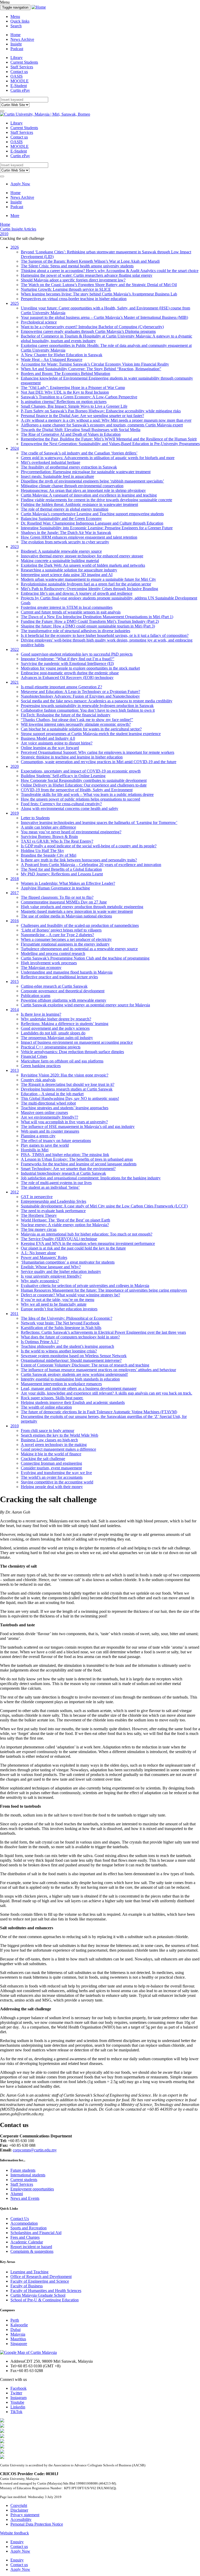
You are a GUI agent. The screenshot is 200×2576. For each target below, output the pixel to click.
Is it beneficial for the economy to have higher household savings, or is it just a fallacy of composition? (105, 635)
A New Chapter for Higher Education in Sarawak (62, 355)
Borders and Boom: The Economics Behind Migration (65, 374)
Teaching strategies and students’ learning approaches (65, 1108)
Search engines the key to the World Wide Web (60, 1435)
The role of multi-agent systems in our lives (56, 1183)
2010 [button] (15, 1426)
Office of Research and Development (41, 2277)
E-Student (19, 86)
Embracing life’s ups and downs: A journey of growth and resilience (77, 593)
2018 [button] (15, 879)
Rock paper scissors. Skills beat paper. (52, 1398)
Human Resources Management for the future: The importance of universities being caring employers (104, 1290)
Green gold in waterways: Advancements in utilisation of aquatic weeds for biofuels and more (98, 458)
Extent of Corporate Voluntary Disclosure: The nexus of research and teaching (85, 1365)
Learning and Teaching (29, 2272)
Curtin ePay (20, 90)
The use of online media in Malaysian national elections (66, 916)
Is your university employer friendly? (51, 1276)
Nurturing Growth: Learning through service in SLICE (66, 289)
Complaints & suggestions (32, 2251)
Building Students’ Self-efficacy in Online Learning (63, 776)
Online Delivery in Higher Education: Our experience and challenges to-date (84, 785)
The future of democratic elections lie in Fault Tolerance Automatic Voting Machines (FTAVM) (99, 1412)
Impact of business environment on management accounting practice (77, 1042)
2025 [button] (15, 303)
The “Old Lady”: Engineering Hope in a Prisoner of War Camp (73, 388)
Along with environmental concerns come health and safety (70, 808)
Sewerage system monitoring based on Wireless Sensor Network (74, 1356)
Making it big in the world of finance (51, 1454)
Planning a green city (38, 1136)
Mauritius (18, 2339)
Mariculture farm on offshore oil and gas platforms (62, 1061)
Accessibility (21, 2519)
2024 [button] (15, 448)
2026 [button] (15, 247)
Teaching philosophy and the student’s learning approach (67, 1346)
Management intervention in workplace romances (61, 1384)
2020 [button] (15, 766)
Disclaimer (19, 2510)
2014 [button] (15, 1010)
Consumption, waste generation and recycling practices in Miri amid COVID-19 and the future (99, 762)
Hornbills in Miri (35, 1150)
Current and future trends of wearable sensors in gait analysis (71, 612)
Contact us (19, 72)
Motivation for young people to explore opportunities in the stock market (80, 668)
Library (17, 58)
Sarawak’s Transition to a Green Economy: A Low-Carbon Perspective (79, 397)
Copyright (19, 2505)
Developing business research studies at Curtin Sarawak (67, 1089)
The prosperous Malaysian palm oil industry (57, 1038)
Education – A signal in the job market (52, 1094)
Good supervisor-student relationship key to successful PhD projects (77, 654)
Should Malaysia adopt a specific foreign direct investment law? (73, 280)
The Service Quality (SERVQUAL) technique (59, 1239)
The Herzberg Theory (39, 1215)
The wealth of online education (46, 1407)
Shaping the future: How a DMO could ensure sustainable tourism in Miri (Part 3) (88, 626)
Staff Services (22, 67)
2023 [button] (15, 547)
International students (28, 2175)
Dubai (15, 2330)
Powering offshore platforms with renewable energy (64, 1000)
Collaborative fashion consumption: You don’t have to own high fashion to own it (88, 710)
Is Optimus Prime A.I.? (40, 1342)
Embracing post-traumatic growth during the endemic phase (70, 673)
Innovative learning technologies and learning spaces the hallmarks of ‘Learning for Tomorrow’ (99, 823)
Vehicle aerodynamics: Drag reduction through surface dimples (72, 1052)
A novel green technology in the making (54, 1445)
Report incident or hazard (31, 2247)
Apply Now (20, 184)
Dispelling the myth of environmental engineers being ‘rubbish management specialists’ (92, 481)
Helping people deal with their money (52, 1487)
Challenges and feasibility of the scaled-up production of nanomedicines (80, 925)
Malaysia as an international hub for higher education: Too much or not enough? (87, 1234)
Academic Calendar (27, 2242)
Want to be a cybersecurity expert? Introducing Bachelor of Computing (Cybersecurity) (92, 327)
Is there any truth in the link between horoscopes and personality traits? (79, 860)
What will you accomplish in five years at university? (64, 1122)
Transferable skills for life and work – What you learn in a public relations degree (87, 794)
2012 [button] (15, 1192)
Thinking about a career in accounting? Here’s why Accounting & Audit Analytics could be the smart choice (110, 271)
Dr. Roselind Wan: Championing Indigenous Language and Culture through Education (92, 523)
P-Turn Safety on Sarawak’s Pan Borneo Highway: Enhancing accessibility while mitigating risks (101, 411)
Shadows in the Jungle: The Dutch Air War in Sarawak (66, 533)
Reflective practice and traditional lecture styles (59, 977)
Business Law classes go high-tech (49, 1440)
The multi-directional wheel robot (48, 1103)
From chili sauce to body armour (48, 1431)
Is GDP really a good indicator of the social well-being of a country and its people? (89, 846)
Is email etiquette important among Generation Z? (61, 687)
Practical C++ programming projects (51, 1047)
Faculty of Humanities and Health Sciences (46, 2291)
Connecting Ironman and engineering (51, 1463)
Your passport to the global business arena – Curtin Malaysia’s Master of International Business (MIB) (104, 317)
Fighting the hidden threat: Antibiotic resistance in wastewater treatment (79, 504)
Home (15, 35)
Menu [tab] (15, 16)
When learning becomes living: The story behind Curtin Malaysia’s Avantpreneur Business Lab (99, 294)
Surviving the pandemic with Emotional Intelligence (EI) (67, 663)
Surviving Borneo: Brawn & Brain (49, 837)
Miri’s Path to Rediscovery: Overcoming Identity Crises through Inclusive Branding (89, 589)
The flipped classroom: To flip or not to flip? (57, 897)
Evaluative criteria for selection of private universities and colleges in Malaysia (85, 1286)
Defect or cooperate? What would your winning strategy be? (70, 1295)
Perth (15, 2320)
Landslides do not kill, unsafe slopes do (53, 1033)
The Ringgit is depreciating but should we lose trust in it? (68, 1084)
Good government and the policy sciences (55, 1028)
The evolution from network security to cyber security (65, 542)
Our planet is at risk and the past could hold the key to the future (73, 1248)
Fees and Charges (25, 2237)
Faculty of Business (27, 2286)
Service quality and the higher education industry (61, 1272)
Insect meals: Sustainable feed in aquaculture (57, 476)
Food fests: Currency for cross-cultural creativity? (61, 804)
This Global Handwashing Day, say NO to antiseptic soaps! (70, 1098)
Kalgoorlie (19, 2325)
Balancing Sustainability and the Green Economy (61, 518)
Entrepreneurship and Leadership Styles (54, 1201)
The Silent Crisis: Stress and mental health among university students (77, 266)
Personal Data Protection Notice (37, 2524)
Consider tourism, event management (51, 1468)
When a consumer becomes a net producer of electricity (66, 939)
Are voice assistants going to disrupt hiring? (57, 743)
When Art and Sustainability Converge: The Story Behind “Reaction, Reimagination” (91, 369)
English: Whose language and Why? (51, 1267)
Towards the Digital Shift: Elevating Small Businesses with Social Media (81, 430)
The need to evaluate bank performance (53, 1211)
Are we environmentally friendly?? (49, 1117)
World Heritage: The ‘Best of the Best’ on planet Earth (65, 1220)
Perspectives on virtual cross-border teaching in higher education (74, 299)
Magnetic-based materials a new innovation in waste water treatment (77, 911)
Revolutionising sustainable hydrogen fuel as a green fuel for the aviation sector (86, 584)
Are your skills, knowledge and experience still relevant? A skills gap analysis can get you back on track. (107, 1393)
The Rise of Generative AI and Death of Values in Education (71, 434)
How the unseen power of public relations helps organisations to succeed (80, 799)
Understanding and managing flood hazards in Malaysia (67, 972)
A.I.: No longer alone (38, 1253)
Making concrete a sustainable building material (60, 561)
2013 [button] (15, 1070)
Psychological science (39, 322)
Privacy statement (25, 2515)
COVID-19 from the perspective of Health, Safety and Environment (77, 790)
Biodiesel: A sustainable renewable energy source (61, 551)
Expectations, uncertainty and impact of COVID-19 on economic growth (81, 771)
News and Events (25, 2198)
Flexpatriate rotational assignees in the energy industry (65, 944)
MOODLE (20, 81)
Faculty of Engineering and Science (40, 2281)
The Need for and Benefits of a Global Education (61, 869)
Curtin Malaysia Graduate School (38, 2295)
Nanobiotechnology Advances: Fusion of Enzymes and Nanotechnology (80, 696)
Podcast (17, 49)
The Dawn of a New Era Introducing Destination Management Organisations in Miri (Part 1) (97, 617)
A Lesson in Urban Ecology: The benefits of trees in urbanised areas (77, 1159)
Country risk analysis (38, 1080)
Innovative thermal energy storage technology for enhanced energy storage (82, 556)
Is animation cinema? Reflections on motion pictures (64, 402)
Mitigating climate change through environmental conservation (72, 486)
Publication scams (36, 996)
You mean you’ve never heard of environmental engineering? (71, 832)
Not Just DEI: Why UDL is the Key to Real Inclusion (65, 392)
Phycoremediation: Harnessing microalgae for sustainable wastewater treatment (86, 472)
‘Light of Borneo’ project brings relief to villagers (61, 930)
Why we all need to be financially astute (54, 1304)
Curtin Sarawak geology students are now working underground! (74, 1374)
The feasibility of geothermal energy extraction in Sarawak (69, 467)
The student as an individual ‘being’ (50, 1187)
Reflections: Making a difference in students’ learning (65, 1024)
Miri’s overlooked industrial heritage (51, 462)
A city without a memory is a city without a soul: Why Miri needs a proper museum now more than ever (106, 420)
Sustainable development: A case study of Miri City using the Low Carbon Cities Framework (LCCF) (104, 1206)
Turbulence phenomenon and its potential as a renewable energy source (79, 949)
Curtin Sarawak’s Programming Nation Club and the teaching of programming (85, 958)
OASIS (17, 76)
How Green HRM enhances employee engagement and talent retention (79, 537)
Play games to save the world (45, 1145)
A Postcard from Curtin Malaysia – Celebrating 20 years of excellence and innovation (91, 865)
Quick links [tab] (20, 21)
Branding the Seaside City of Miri (49, 855)
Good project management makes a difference (58, 1449)
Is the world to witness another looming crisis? (59, 1351)
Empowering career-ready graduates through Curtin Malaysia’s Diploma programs (88, 331)
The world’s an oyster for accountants (52, 1477)
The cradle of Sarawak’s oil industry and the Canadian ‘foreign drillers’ (79, 453)
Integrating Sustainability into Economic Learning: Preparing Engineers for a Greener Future (97, 528)
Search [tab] (16, 26)
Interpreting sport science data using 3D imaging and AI (67, 575)
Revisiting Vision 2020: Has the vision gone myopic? (65, 1075)
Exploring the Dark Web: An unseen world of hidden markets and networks (83, 565)
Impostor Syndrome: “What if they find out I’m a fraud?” (68, 659)
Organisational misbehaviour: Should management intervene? (71, 1360)
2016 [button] (15, 921)
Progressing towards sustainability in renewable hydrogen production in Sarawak (87, 706)
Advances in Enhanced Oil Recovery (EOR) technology (67, 678)
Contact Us (20, 2219)
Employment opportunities (32, 2189)
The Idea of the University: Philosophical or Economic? (67, 1318)
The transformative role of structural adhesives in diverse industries (76, 631)
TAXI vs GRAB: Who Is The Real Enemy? (57, 841)
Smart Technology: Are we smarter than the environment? (68, 1169)
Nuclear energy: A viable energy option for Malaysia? (65, 1225)
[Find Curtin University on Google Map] (28, 2352)
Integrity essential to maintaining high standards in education (70, 1379)
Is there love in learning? (41, 1014)
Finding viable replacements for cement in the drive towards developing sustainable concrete (96, 500)
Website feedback (14, 2533)
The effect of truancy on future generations (56, 1141)
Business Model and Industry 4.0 (48, 738)
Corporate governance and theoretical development (63, 991)
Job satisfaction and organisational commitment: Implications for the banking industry (91, 1178)
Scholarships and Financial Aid (36, 2233)
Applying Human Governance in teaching (55, 888)
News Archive (22, 39)
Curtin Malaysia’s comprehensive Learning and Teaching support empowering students (92, 514)
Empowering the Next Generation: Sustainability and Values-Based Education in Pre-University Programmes (110, 444)
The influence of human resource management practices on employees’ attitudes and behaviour (98, 1370)
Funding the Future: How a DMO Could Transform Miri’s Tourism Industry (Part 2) (90, 621)
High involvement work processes (49, 963)
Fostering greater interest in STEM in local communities (67, 607)
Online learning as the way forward (50, 748)
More (15, 216)
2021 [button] (15, 682)
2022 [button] (15, 649)
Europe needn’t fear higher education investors (59, 1309)
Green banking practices (41, 1066)
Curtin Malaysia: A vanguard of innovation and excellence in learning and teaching (89, 495)
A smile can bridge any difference (48, 827)
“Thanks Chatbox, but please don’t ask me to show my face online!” (77, 720)
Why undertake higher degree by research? (56, 1019)
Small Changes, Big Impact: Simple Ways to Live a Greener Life (74, 406)
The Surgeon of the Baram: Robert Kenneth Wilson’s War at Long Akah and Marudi (90, 261)
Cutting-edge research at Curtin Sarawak (54, 986)
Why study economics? (40, 1281)
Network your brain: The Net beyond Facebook (60, 1323)
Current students (24, 2180)
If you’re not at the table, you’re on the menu (58, 1300)
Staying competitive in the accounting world (57, 1482)
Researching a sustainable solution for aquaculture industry (69, 570)
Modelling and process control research (53, 953)
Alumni (17, 2194)
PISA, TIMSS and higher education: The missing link (65, 1155)
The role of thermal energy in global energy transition (65, 509)
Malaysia (18, 2334)
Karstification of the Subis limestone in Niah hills (61, 1328)
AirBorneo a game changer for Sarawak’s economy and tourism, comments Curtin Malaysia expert (102, 425)
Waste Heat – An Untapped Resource (52, 359)
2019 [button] (15, 813)
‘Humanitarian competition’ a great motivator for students (68, 1262)
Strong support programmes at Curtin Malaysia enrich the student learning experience (91, 734)
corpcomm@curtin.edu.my (35, 2150)
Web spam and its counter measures (50, 1131)
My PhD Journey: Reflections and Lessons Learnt (62, 874)
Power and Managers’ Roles (44, 1257)
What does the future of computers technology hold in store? (70, 1337)
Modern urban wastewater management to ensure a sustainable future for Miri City (88, 579)
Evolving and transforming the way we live (56, 1473)
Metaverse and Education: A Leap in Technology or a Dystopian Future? (80, 692)
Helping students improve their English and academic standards (73, 1402)
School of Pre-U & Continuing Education (45, 2300)
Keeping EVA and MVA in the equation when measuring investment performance (88, 1243)
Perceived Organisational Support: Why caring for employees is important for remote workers (98, 752)
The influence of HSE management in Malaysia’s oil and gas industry (78, 1127)
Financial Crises (34, 1056)
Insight (16, 44)
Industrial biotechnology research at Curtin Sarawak (63, 1173)
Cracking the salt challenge (43, 1459)
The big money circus (39, 1229)
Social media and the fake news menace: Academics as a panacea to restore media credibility (97, 701)
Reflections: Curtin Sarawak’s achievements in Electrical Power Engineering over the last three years (103, 1332)
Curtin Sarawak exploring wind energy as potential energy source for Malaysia (85, 1005)
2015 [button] (15, 982)
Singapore (19, 2344)
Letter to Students (35, 818)
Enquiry (17, 2542)
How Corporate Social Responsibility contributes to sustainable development (84, 780)
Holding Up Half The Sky (42, 851)
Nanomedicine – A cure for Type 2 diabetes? (57, 935)
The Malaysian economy (41, 967)
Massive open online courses (44, 1112)
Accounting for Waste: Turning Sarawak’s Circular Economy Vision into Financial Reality (95, 364)
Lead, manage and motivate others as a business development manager (79, 1388)
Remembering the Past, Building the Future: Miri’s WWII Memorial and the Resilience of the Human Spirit (109, 439)
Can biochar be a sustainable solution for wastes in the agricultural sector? (81, 729)
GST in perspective (37, 1197)
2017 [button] (15, 893)
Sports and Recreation (29, 2228)
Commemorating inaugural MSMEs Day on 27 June (64, 902)
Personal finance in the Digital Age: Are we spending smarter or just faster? (82, 416)
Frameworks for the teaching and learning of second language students (79, 1164)
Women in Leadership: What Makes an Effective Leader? (68, 883)
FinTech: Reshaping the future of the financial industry (66, 715)
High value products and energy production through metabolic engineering (82, 907)
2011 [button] (14, 1314)
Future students (23, 2170)
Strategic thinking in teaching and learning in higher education (72, 757)
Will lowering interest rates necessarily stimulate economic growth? (76, 724)
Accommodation (24, 2223)
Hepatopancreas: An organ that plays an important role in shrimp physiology (83, 490)
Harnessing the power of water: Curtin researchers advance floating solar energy (87, 275)
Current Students (24, 62)
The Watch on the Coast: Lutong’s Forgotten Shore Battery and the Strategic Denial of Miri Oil (99, 285)
